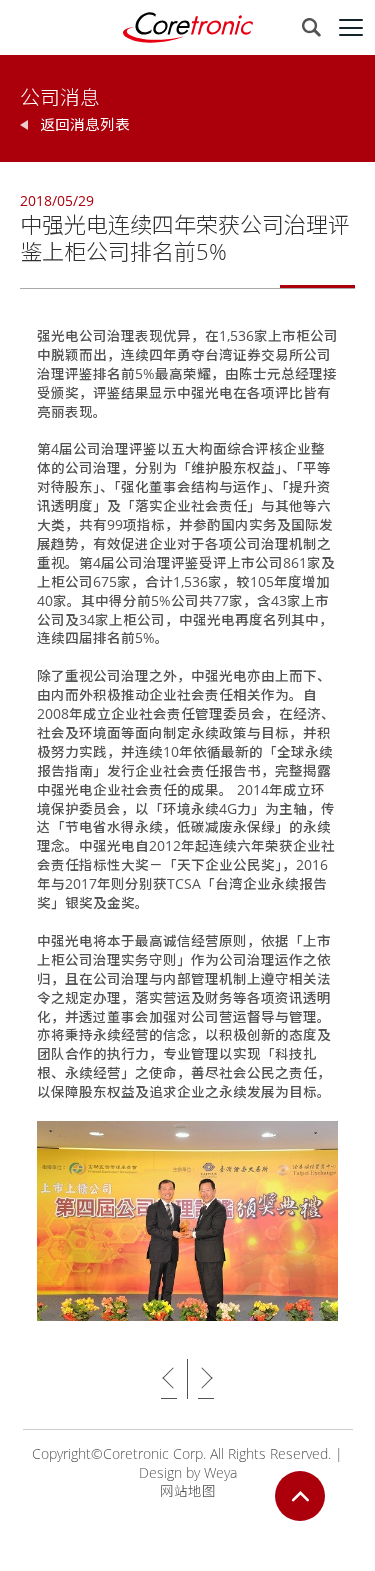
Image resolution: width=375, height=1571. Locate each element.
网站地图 (188, 1491)
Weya (220, 1473)
